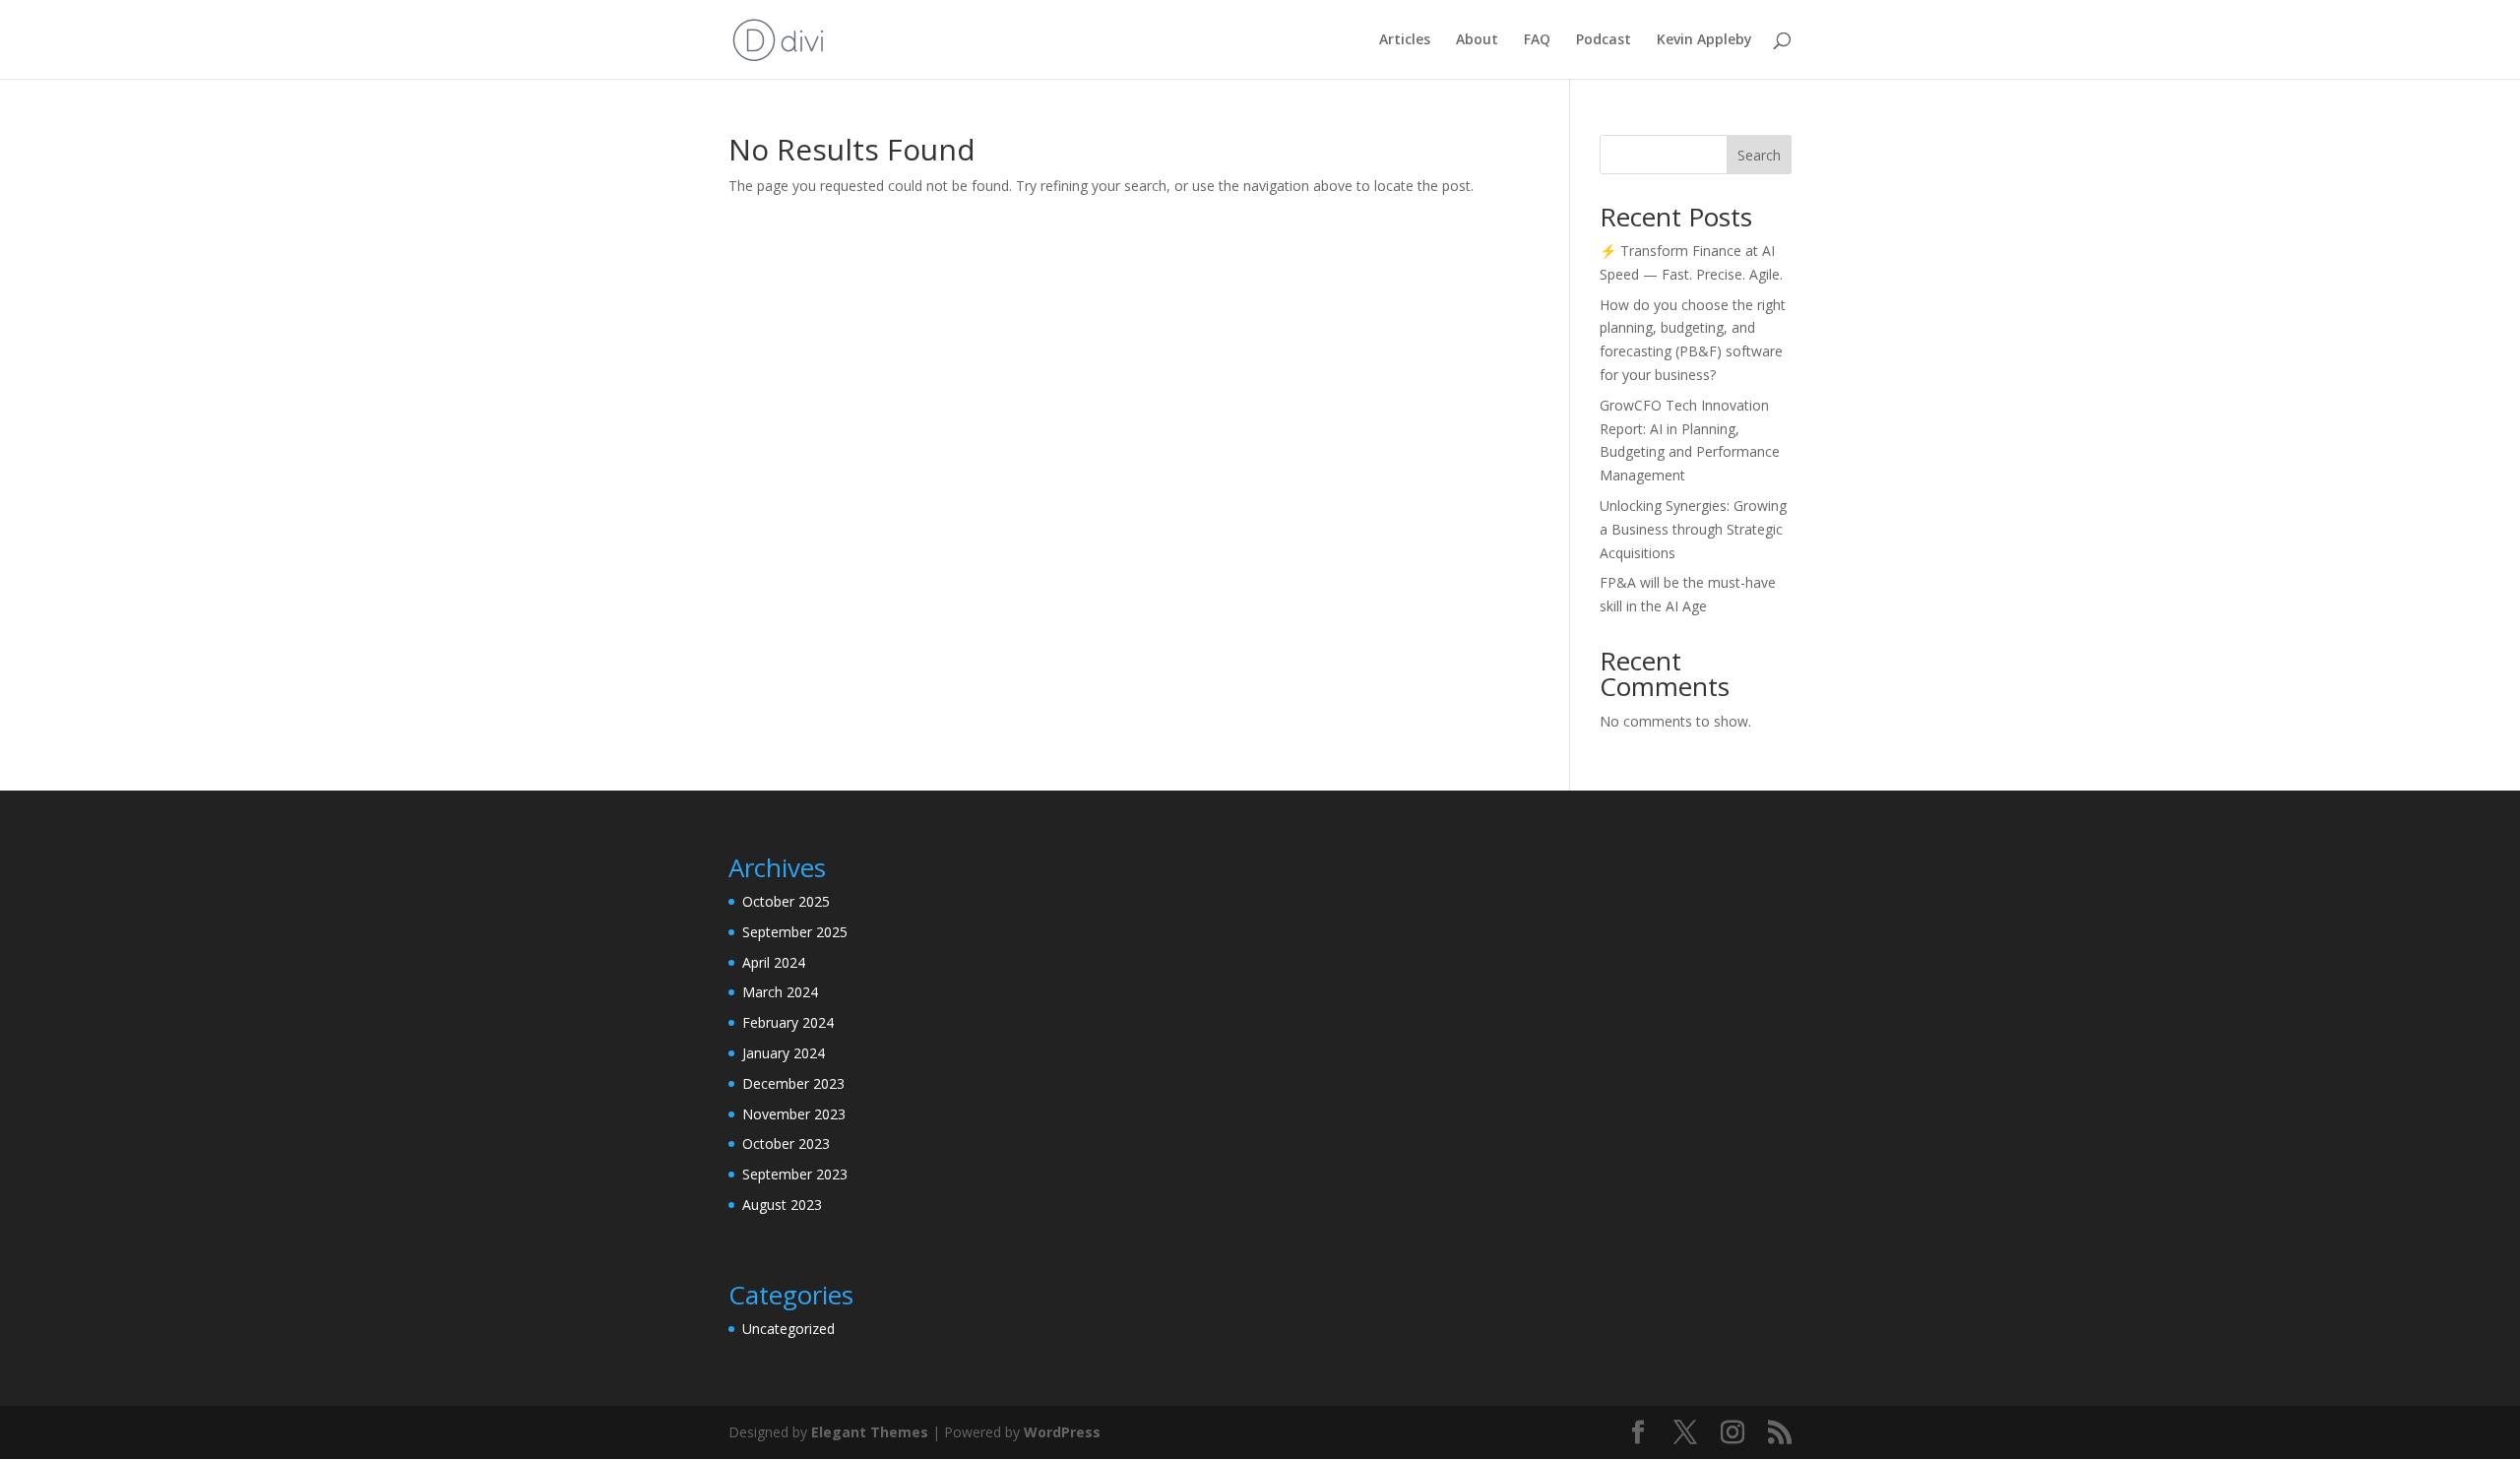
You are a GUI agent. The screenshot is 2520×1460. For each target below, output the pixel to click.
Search (1759, 155)
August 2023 (782, 1205)
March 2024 (780, 992)
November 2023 (794, 1114)
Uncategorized (788, 1329)
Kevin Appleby (1704, 40)
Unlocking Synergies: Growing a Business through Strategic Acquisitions (1693, 529)
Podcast (1604, 40)
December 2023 (793, 1083)
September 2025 (795, 932)
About (1477, 40)
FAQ (1537, 40)
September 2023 (795, 1174)
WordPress (1062, 1432)
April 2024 (774, 962)
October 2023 (786, 1143)
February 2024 (788, 1022)
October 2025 (786, 901)
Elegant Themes (870, 1432)
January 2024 (784, 1053)
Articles (1405, 40)
